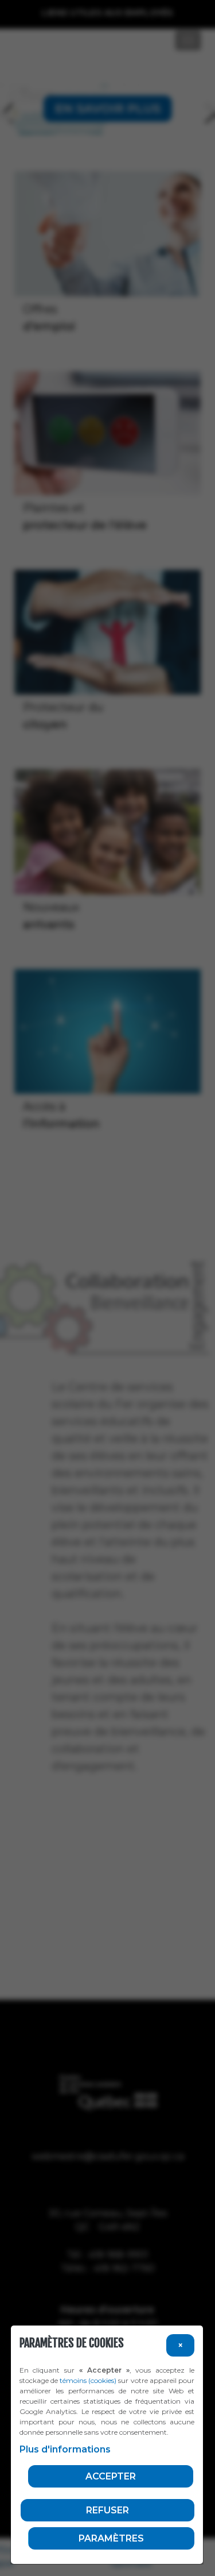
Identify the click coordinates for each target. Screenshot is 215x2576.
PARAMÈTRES (111, 2538)
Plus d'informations (65, 2449)
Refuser (107, 2510)
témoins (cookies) (88, 2380)
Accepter (111, 2476)
